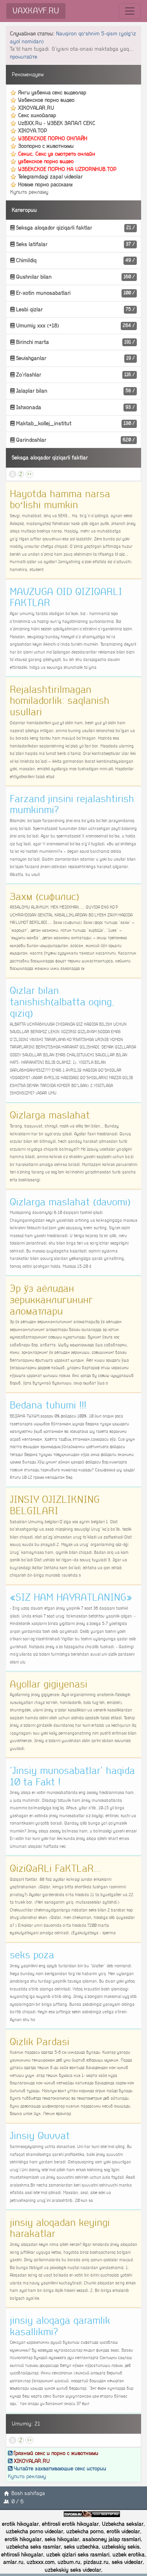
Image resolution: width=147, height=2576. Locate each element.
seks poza (32, 1955)
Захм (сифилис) (44, 897)
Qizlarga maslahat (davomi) (70, 1202)
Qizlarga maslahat (50, 1115)
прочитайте (24, 57)
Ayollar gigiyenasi (49, 1684)
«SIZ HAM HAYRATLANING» (71, 1597)
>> (29, 474)
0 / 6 (17, 2502)
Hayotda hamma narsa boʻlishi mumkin (60, 500)
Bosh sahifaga (28, 2493)
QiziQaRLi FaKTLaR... (55, 1869)
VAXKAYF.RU (36, 11)
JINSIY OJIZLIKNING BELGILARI (55, 1505)
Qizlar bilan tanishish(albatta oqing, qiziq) (62, 1002)
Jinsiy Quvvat (40, 2136)
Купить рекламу (29, 192)
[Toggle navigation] (130, 11)
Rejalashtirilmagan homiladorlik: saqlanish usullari (60, 701)
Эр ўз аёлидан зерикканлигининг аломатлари (51, 1300)
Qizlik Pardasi (40, 2042)
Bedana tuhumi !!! (48, 1405)
